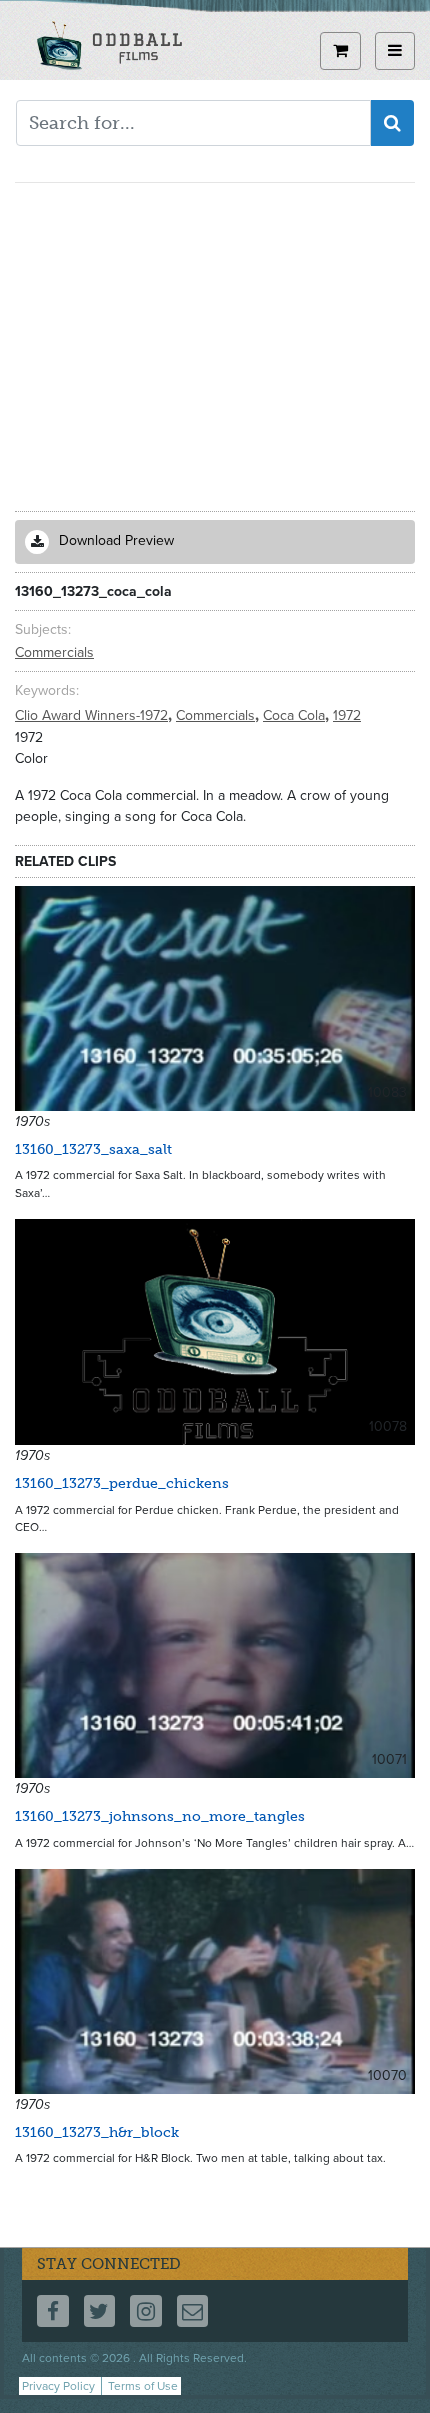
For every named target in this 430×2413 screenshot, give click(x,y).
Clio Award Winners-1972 (93, 715)
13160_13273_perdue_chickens (122, 1483)
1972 (347, 715)
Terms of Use (143, 2386)
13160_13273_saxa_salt (93, 1149)
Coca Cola (296, 715)
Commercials (54, 652)
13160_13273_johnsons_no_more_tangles (160, 1816)
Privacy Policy (58, 2386)
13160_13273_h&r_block (97, 2132)
